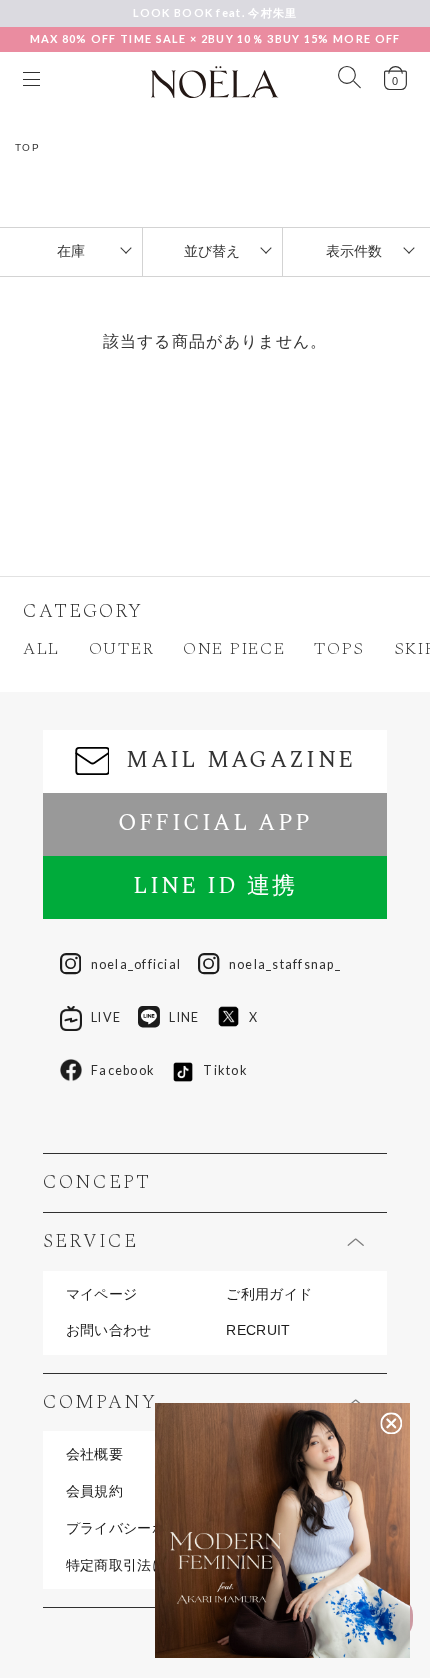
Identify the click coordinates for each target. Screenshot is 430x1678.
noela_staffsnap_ (285, 964)
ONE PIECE (234, 649)
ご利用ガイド (269, 1295)
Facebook (123, 1070)
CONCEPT (97, 1182)
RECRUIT (258, 1331)
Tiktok (225, 1070)
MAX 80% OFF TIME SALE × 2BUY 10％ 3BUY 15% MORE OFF (215, 38)
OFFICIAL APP (215, 823)
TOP (28, 147)
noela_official (136, 964)
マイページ (101, 1295)
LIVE (106, 1017)
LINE (184, 1017)
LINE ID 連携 (215, 886)
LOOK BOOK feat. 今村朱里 (215, 12)
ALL (41, 649)
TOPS (339, 649)
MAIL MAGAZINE (240, 760)
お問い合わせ (109, 1331)
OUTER (122, 649)
